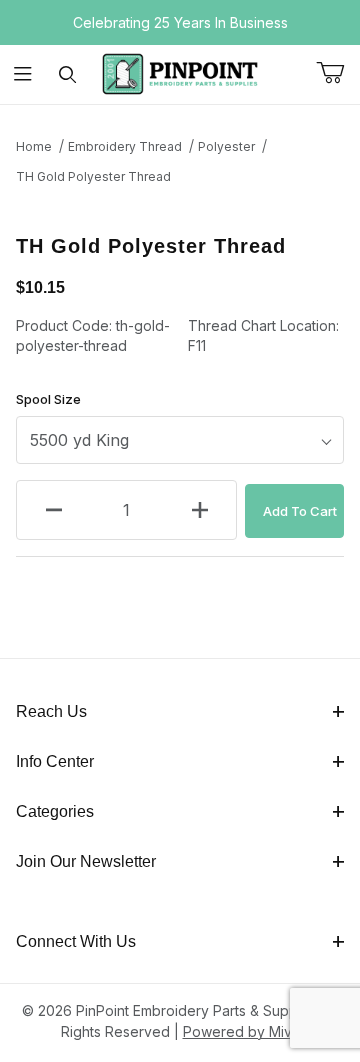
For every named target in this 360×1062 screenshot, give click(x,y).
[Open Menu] (22, 74)
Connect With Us (76, 941)
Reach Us (51, 711)
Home (34, 146)
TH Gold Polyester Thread (93, 176)
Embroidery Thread (125, 146)
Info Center (55, 761)
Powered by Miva (241, 1031)
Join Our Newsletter (86, 861)
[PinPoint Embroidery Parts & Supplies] (180, 72)
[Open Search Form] (67, 74)
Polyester (226, 146)
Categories (55, 811)
